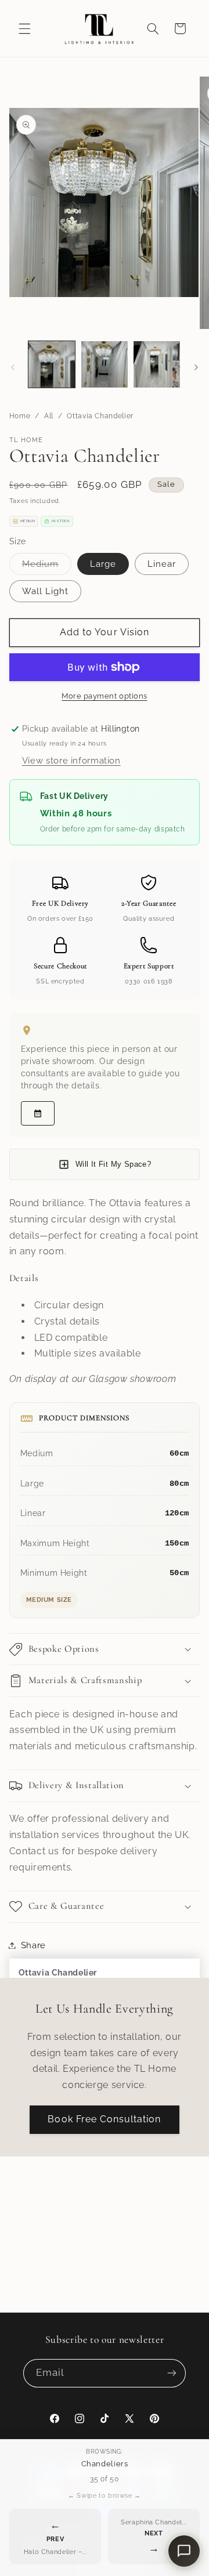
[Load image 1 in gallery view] (52, 364)
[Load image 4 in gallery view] (157, 364)
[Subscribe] (172, 2373)
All (49, 416)
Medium (47, 567)
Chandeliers (105, 2464)
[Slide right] (196, 367)
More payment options (105, 696)
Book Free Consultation (104, 2119)
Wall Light (46, 591)
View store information (71, 760)
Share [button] (33, 1945)
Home (20, 416)
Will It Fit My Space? (113, 1164)
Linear (162, 564)
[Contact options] (184, 2551)
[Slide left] (13, 367)
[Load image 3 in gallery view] (105, 364)
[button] (24, 28)
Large (103, 564)
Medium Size (49, 1600)
